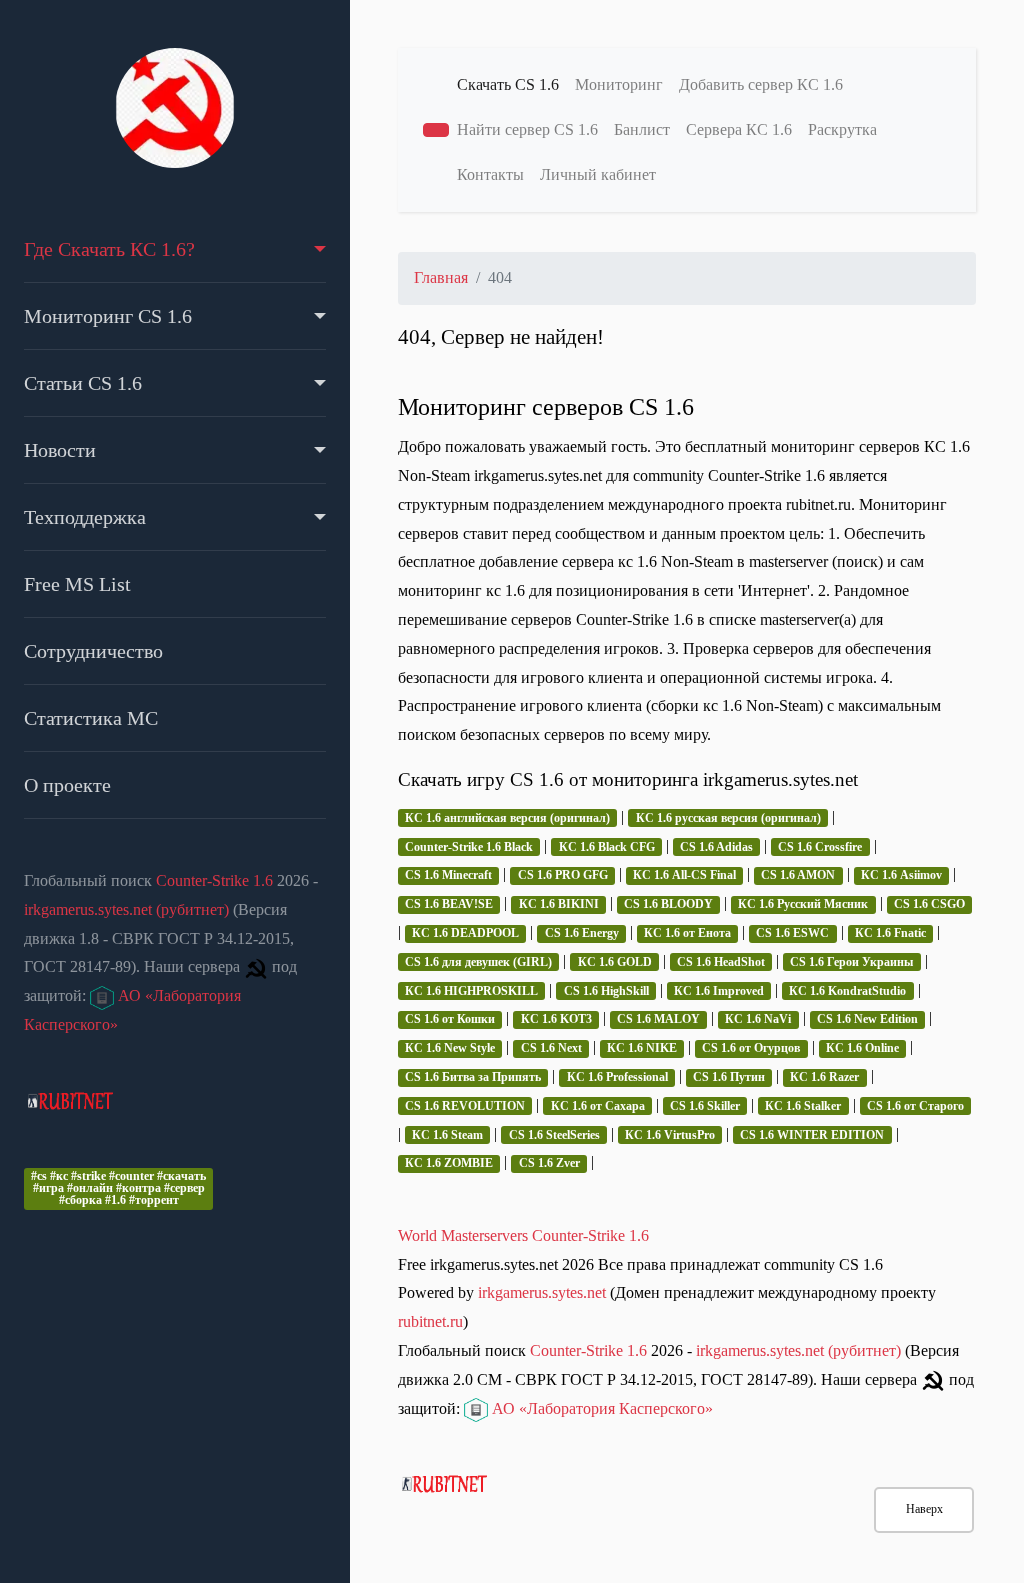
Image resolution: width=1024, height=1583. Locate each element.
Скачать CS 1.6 (508, 84)
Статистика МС (91, 718)
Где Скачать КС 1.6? (109, 249)
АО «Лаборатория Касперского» (600, 1408)
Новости (60, 450)
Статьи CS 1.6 (83, 383)
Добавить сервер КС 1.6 (761, 84)
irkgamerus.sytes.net (542, 1292)
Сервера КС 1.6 (739, 129)
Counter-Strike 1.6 (214, 880)
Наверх (924, 1509)
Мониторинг (619, 84)
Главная (441, 277)
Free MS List (77, 584)
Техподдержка (85, 517)
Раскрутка (842, 129)
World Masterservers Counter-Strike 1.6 (523, 1235)
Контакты (490, 174)
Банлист (642, 129)
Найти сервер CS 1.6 (527, 129)
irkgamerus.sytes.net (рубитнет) (126, 909)
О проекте (67, 785)
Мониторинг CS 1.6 (108, 316)
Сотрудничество (93, 651)
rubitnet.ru (430, 1321)
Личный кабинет (598, 174)
